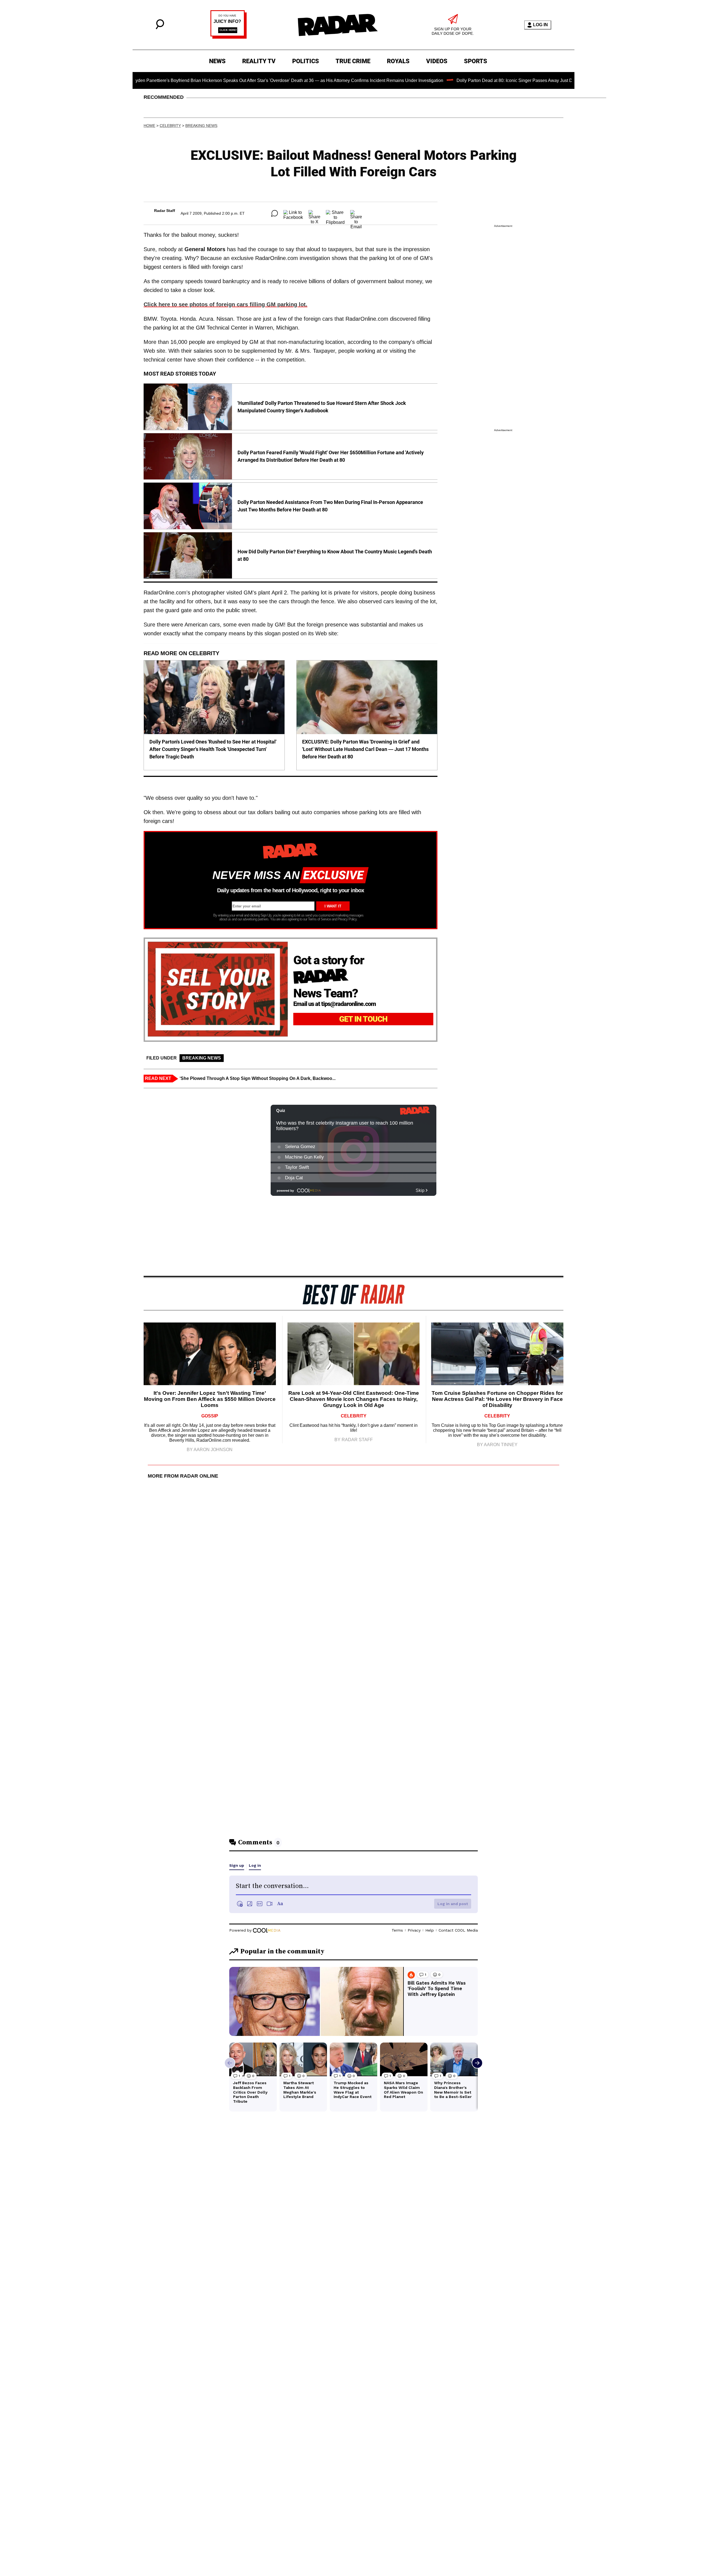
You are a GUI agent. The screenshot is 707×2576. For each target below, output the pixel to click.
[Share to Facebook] (293, 213)
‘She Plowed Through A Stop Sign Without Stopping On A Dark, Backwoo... (258, 1078)
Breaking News (201, 126)
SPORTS (476, 61)
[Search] (160, 28)
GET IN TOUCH (363, 1019)
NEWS (217, 61)
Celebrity (170, 126)
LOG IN (540, 25)
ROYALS (398, 61)
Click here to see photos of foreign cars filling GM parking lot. (225, 304)
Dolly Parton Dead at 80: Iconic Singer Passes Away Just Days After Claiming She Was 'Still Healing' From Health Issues (496, 80)
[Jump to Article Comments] (275, 213)
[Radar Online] (337, 25)
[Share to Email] (356, 213)
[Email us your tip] (229, 37)
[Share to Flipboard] (335, 213)
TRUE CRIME (353, 61)
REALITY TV (259, 61)
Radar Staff (165, 211)
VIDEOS (437, 61)
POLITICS (306, 61)
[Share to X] (314, 213)
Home (149, 126)
